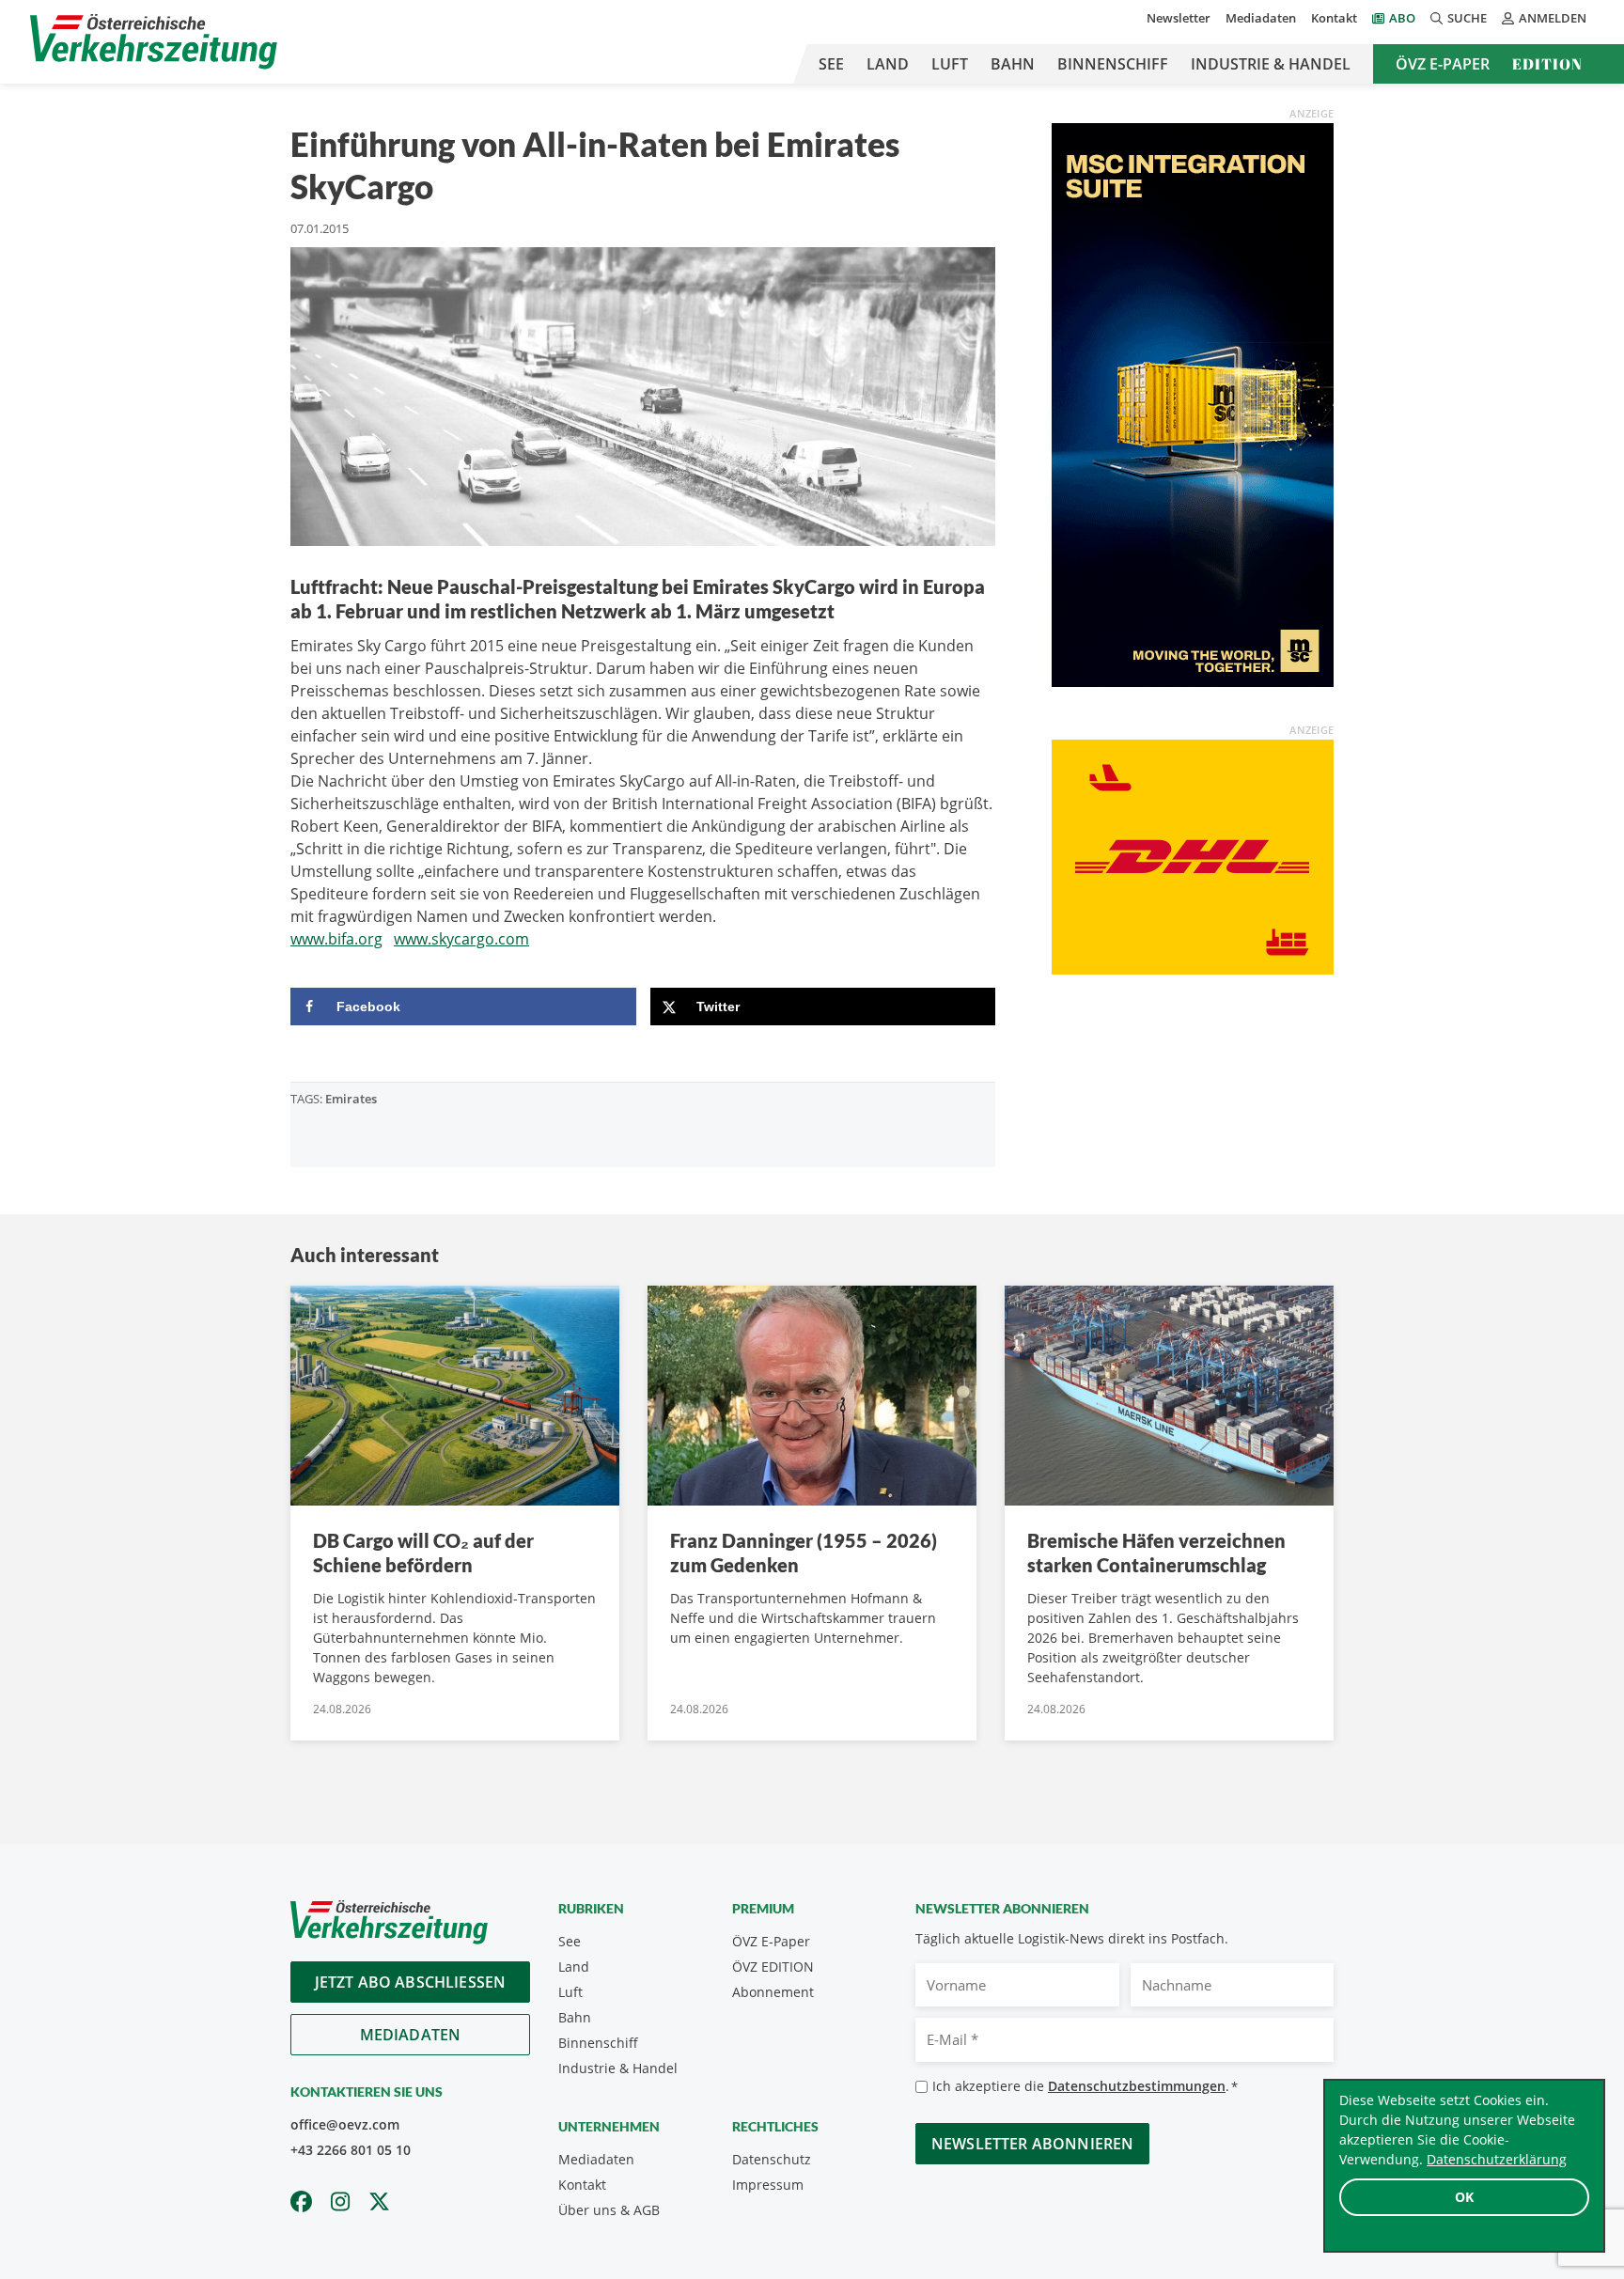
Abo (1402, 18)
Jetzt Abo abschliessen (411, 1982)
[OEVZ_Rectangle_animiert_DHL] (1193, 855)
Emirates (351, 1099)
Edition (1547, 64)
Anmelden (1553, 18)
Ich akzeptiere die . (1085, 2086)
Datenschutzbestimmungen (1137, 2086)
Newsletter (1179, 18)
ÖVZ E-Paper (1443, 64)
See (831, 64)
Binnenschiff (1113, 64)
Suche (1467, 18)
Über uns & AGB (609, 2210)
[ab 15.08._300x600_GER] (1193, 403)
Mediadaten (1261, 18)
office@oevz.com (345, 2124)
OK (1464, 2197)
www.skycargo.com (461, 939)
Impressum (768, 2185)
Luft (950, 64)
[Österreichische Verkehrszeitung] (154, 42)
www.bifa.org (336, 939)
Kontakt (1334, 18)
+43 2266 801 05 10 (351, 2150)
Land (888, 64)
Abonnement (773, 1992)
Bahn (1013, 64)
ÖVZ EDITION (773, 1967)
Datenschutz (772, 2159)
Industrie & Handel (1271, 64)
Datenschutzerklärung (1497, 2159)
